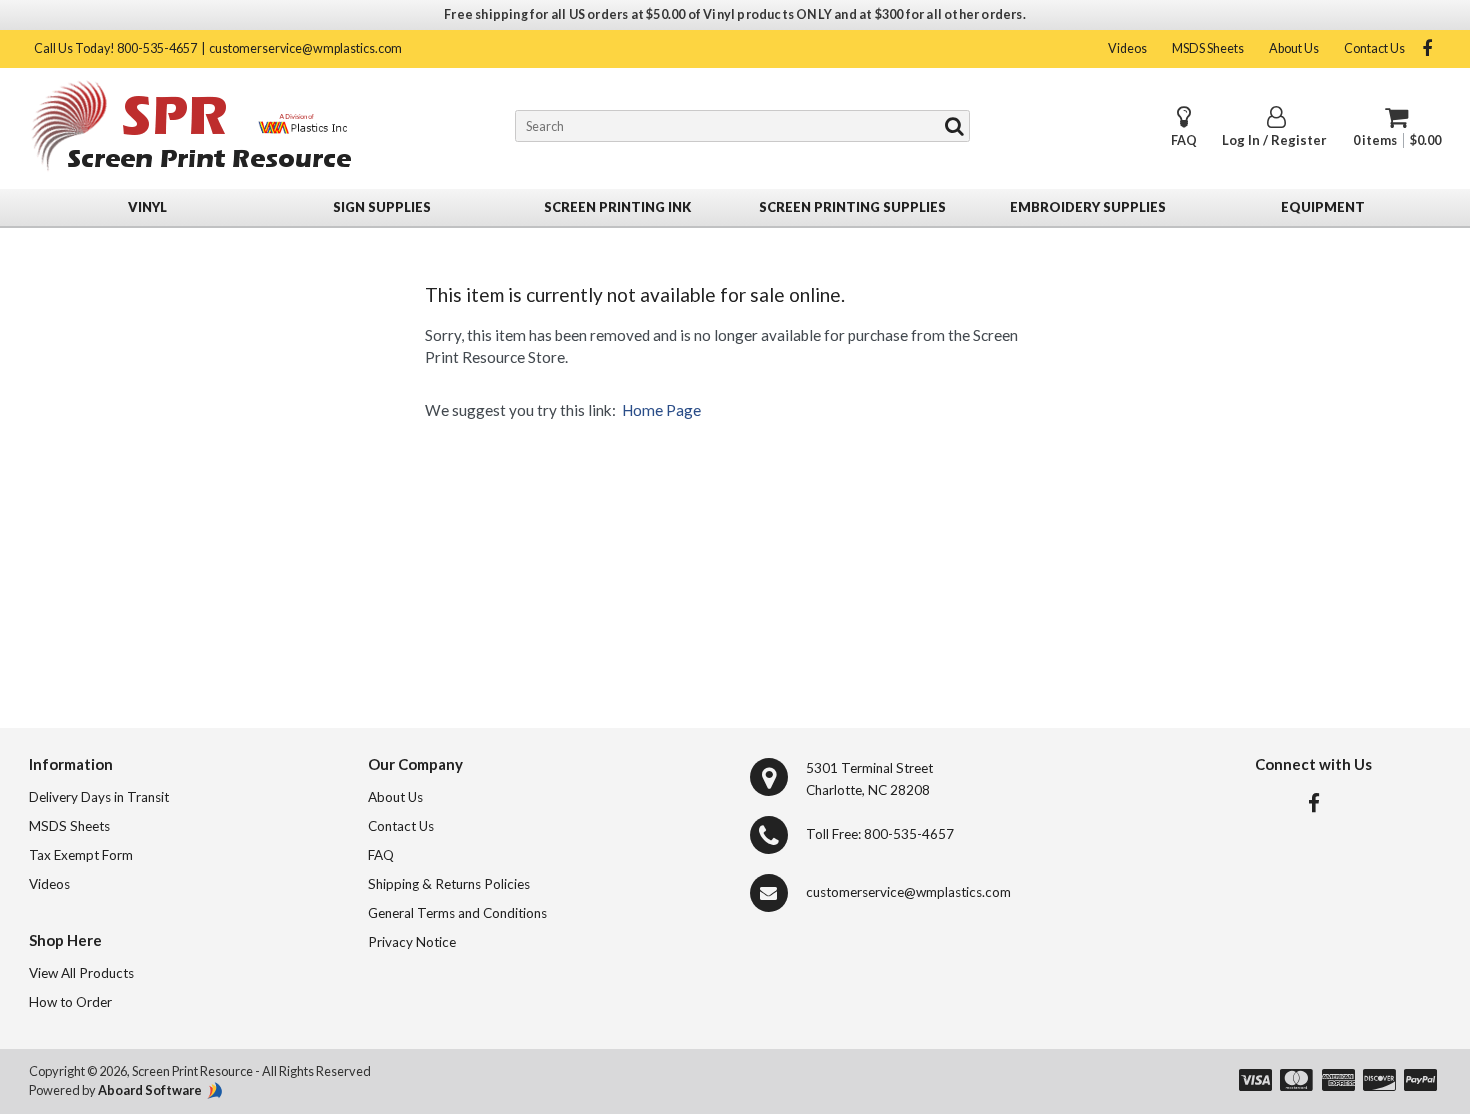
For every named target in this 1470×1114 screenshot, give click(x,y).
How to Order (70, 1002)
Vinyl (147, 207)
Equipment (1323, 207)
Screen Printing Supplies (852, 207)
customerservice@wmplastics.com (305, 48)
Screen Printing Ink (617, 207)
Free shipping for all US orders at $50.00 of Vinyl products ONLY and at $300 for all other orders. (735, 14)
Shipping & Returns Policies (449, 884)
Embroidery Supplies (1088, 207)
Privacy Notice (412, 942)
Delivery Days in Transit (99, 797)
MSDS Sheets (1208, 48)
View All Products (81, 973)
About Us (1294, 48)
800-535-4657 (909, 834)
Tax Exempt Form (81, 855)
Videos (1127, 48)
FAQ (1184, 140)
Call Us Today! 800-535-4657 (115, 48)
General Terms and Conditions (457, 913)
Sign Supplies (382, 207)
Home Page (661, 410)
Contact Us (1374, 48)
